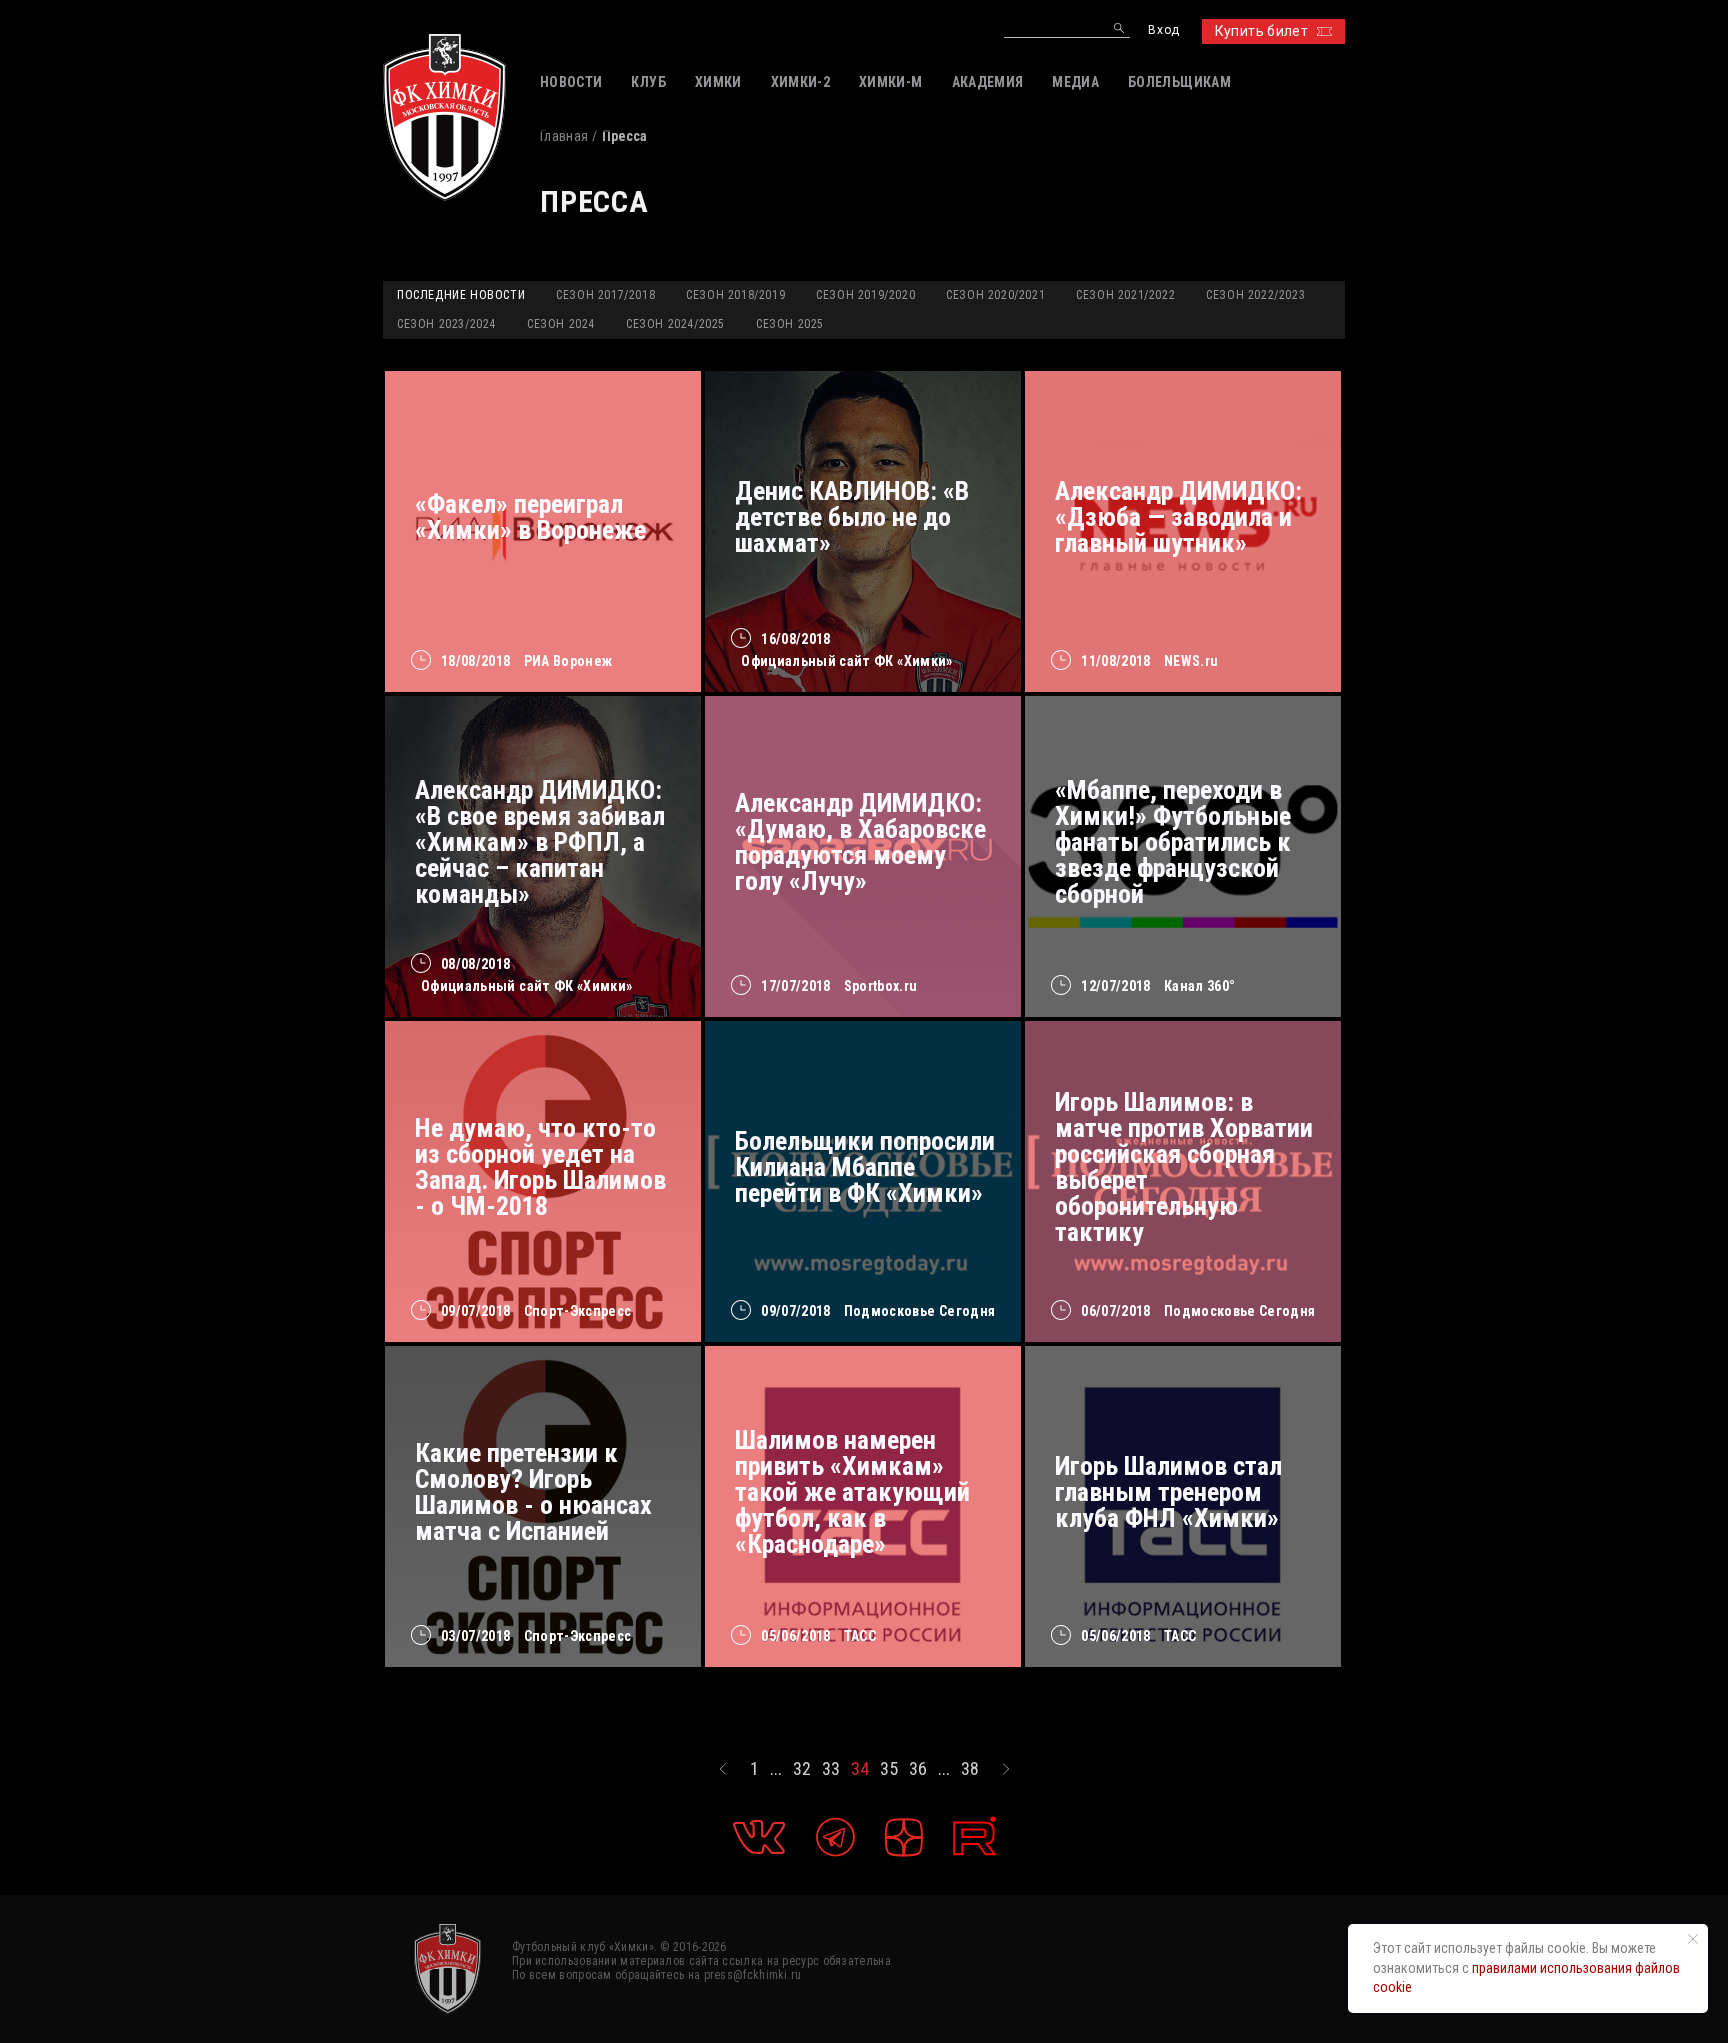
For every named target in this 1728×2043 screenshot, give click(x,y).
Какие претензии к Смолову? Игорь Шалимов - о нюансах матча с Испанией (533, 1492)
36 (918, 1769)
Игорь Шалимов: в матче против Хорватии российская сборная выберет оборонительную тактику (1184, 1167)
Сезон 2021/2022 (1125, 295)
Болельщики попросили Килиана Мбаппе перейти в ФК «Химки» (865, 1167)
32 (802, 1769)
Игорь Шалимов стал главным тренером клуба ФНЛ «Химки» (1168, 1492)
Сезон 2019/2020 (865, 295)
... (776, 1769)
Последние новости (461, 295)
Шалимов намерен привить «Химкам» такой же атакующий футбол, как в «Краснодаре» (852, 1492)
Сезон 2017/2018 (605, 295)
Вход (1163, 30)
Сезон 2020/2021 (995, 295)
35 (889, 1769)
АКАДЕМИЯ (988, 82)
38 (970, 1769)
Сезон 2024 (561, 324)
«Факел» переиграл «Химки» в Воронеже (530, 517)
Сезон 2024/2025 (675, 324)
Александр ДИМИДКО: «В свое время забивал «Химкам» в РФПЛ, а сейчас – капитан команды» (540, 842)
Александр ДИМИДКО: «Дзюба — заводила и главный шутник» (1178, 517)
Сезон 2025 (790, 324)
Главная (564, 136)
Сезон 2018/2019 (735, 295)
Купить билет (1261, 31)
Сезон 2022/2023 (1255, 295)
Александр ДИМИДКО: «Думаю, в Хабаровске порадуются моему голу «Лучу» (860, 842)
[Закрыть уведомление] (1693, 1939)
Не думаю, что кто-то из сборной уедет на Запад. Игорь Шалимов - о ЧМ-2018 (540, 1167)
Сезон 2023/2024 (446, 324)
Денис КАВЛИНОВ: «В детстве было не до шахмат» (852, 517)
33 (831, 1769)
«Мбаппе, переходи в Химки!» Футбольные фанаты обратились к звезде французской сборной (1173, 842)
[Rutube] (974, 1836)
